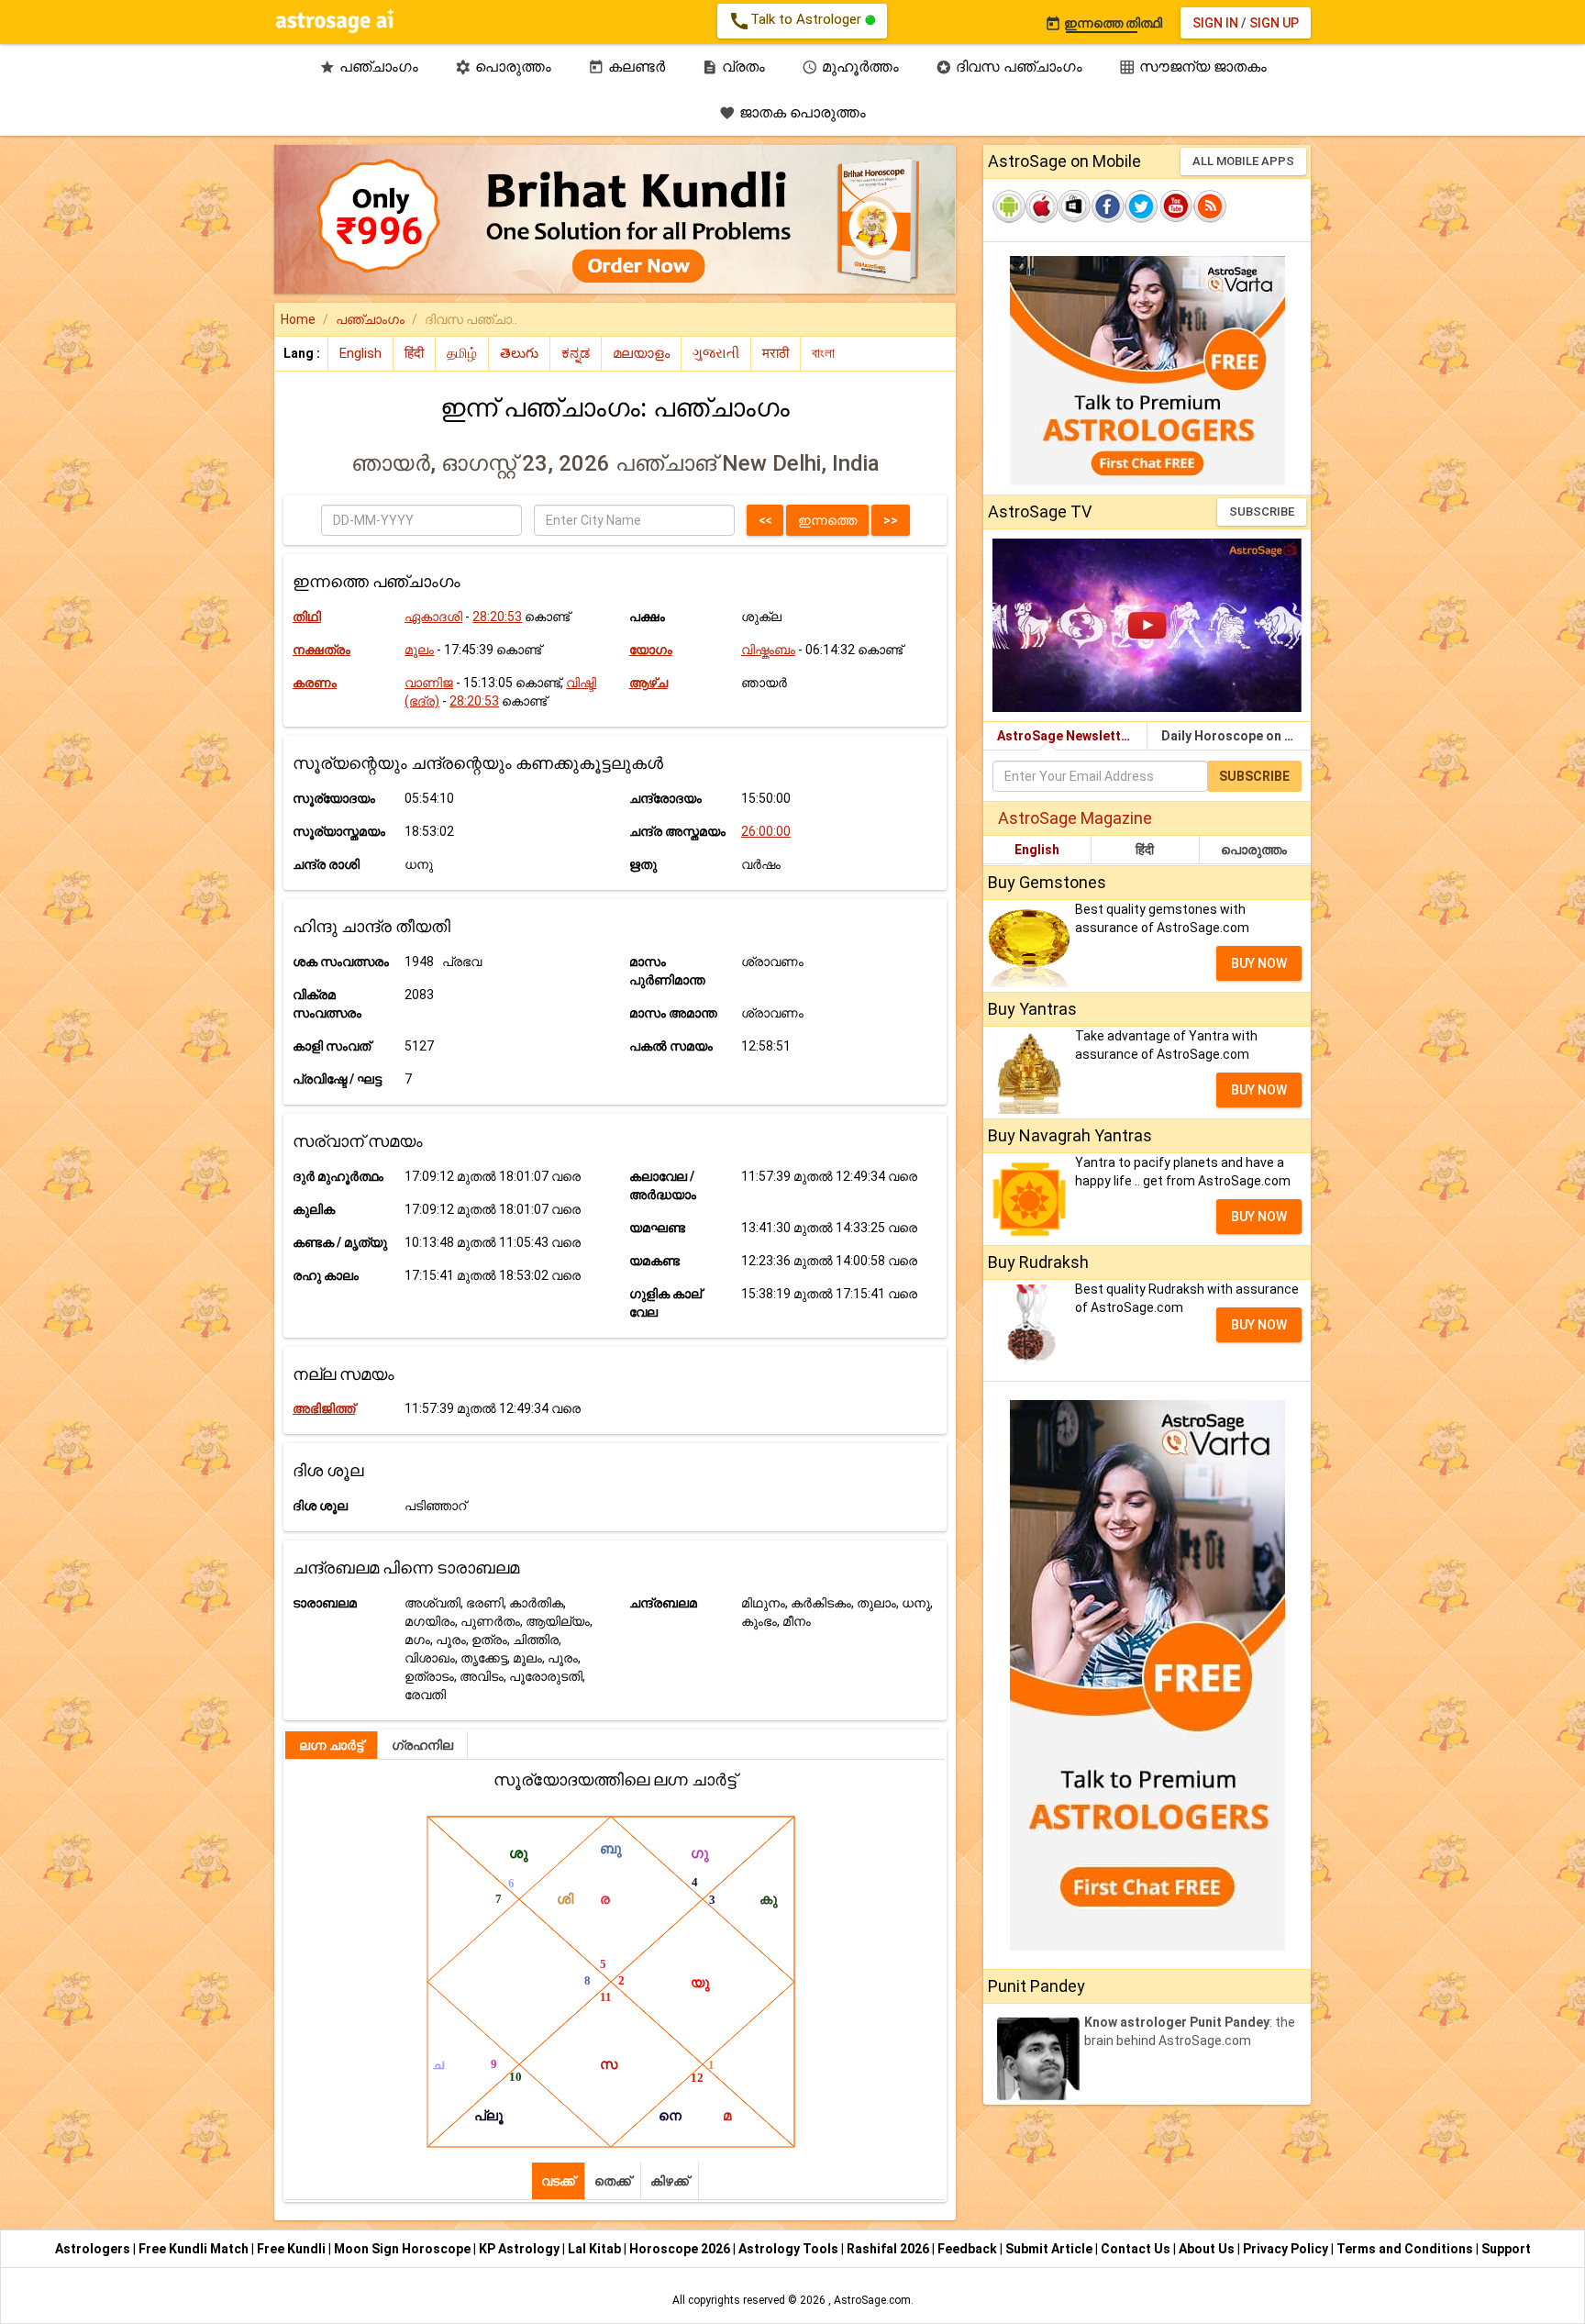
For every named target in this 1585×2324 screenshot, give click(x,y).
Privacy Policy (1287, 2249)
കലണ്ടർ (626, 67)
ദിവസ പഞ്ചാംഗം (1009, 67)
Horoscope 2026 (680, 2249)
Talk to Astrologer (797, 21)
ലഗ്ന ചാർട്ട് (331, 1745)
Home (298, 319)
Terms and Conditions (1406, 2249)
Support (1506, 2249)
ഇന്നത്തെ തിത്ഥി (1103, 23)
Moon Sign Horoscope (404, 2249)
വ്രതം (733, 67)
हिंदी (1145, 850)
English (1037, 850)
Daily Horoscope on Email (1236, 736)
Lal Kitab (596, 2249)
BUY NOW (1259, 963)
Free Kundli (293, 2249)
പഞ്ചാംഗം (369, 67)
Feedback (969, 2249)
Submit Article (1050, 2249)
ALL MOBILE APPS (1243, 161)
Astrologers (94, 2249)
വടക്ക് (558, 2181)
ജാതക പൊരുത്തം (792, 112)
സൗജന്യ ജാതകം (1193, 67)
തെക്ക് (613, 2181)
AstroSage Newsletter (1065, 736)
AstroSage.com (872, 2300)
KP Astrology (521, 2249)
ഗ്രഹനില (422, 1745)
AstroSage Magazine (1075, 818)
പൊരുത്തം (503, 67)
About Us (1208, 2249)
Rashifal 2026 (888, 2249)
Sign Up (1274, 23)
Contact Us (1137, 2249)
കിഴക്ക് (670, 2181)
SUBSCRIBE (1262, 512)
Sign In (1215, 23)
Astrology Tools (790, 2249)
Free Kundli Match (195, 2249)
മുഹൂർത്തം (850, 67)
